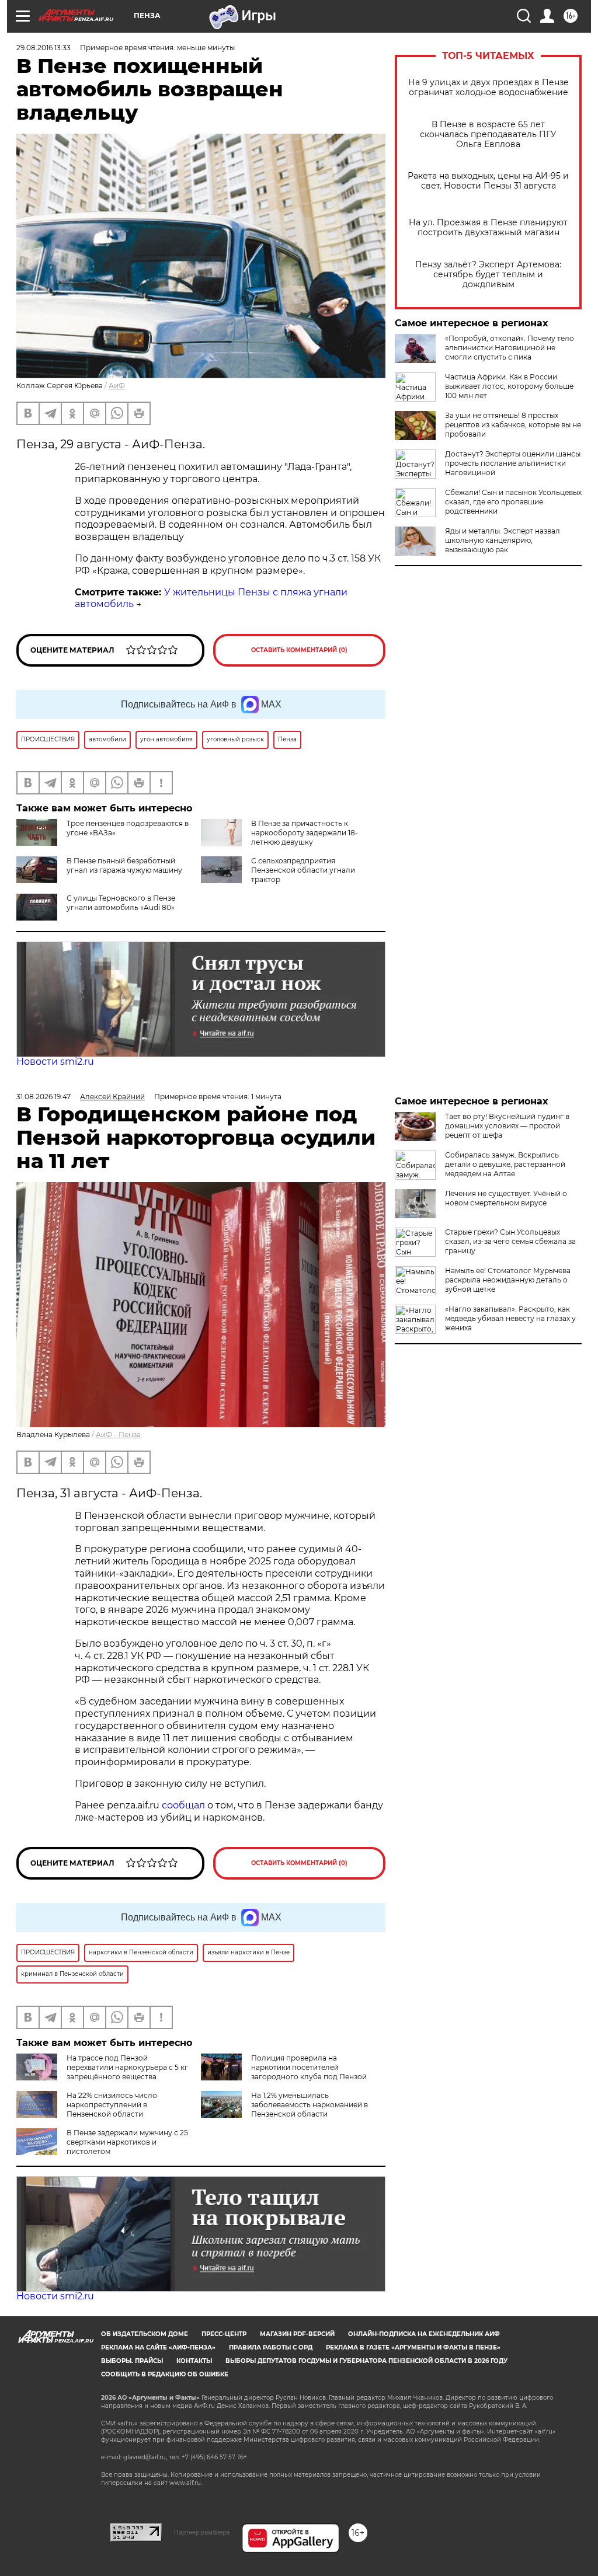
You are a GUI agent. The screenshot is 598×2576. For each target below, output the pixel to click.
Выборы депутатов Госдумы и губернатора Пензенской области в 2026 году (366, 2361)
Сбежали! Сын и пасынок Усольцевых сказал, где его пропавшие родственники (513, 502)
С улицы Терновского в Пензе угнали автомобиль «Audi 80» (121, 903)
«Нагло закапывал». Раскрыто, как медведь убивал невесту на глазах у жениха (510, 1318)
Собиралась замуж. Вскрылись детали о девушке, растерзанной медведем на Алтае (505, 1164)
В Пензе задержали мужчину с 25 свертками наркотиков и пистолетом (127, 2142)
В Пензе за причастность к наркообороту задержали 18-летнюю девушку (305, 833)
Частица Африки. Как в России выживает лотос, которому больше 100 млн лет (509, 386)
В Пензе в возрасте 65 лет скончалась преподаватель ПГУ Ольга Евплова (488, 135)
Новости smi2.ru (55, 1062)
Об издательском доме (145, 2334)
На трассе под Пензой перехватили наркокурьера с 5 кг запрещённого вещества (127, 2067)
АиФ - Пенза (118, 1435)
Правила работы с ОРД (271, 2347)
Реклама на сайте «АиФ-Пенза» (158, 2347)
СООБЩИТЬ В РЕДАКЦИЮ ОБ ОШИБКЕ (165, 2374)
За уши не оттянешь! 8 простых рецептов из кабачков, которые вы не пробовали (513, 425)
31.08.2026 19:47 (44, 1097)
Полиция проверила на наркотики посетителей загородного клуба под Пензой (309, 2067)
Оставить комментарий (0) (299, 650)
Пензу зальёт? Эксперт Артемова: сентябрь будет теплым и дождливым (488, 275)
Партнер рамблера (202, 2532)
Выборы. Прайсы (132, 2361)
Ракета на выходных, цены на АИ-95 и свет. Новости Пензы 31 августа (488, 181)
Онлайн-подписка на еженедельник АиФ (424, 2334)
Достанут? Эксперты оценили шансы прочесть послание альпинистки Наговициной (513, 463)
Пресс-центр (224, 2334)
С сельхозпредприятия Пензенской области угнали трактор (303, 870)
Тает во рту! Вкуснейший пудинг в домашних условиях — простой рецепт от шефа (507, 1126)
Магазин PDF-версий (297, 2334)
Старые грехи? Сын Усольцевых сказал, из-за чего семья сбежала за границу (510, 1241)
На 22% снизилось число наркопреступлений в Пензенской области (112, 2105)
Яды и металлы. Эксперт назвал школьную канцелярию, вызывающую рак (503, 540)
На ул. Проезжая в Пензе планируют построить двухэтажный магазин (488, 228)
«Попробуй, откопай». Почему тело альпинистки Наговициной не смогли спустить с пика (510, 348)
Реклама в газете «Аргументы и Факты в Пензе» (413, 2347)
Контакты (194, 2361)
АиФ (117, 386)
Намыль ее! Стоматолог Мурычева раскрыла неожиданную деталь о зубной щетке (508, 1280)
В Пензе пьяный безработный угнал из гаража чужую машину (124, 865)
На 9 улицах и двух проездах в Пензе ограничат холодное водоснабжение (489, 88)
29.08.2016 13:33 (44, 48)
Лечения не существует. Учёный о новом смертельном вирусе (506, 1198)
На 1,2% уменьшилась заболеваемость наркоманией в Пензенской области (310, 2105)
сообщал (183, 1805)
